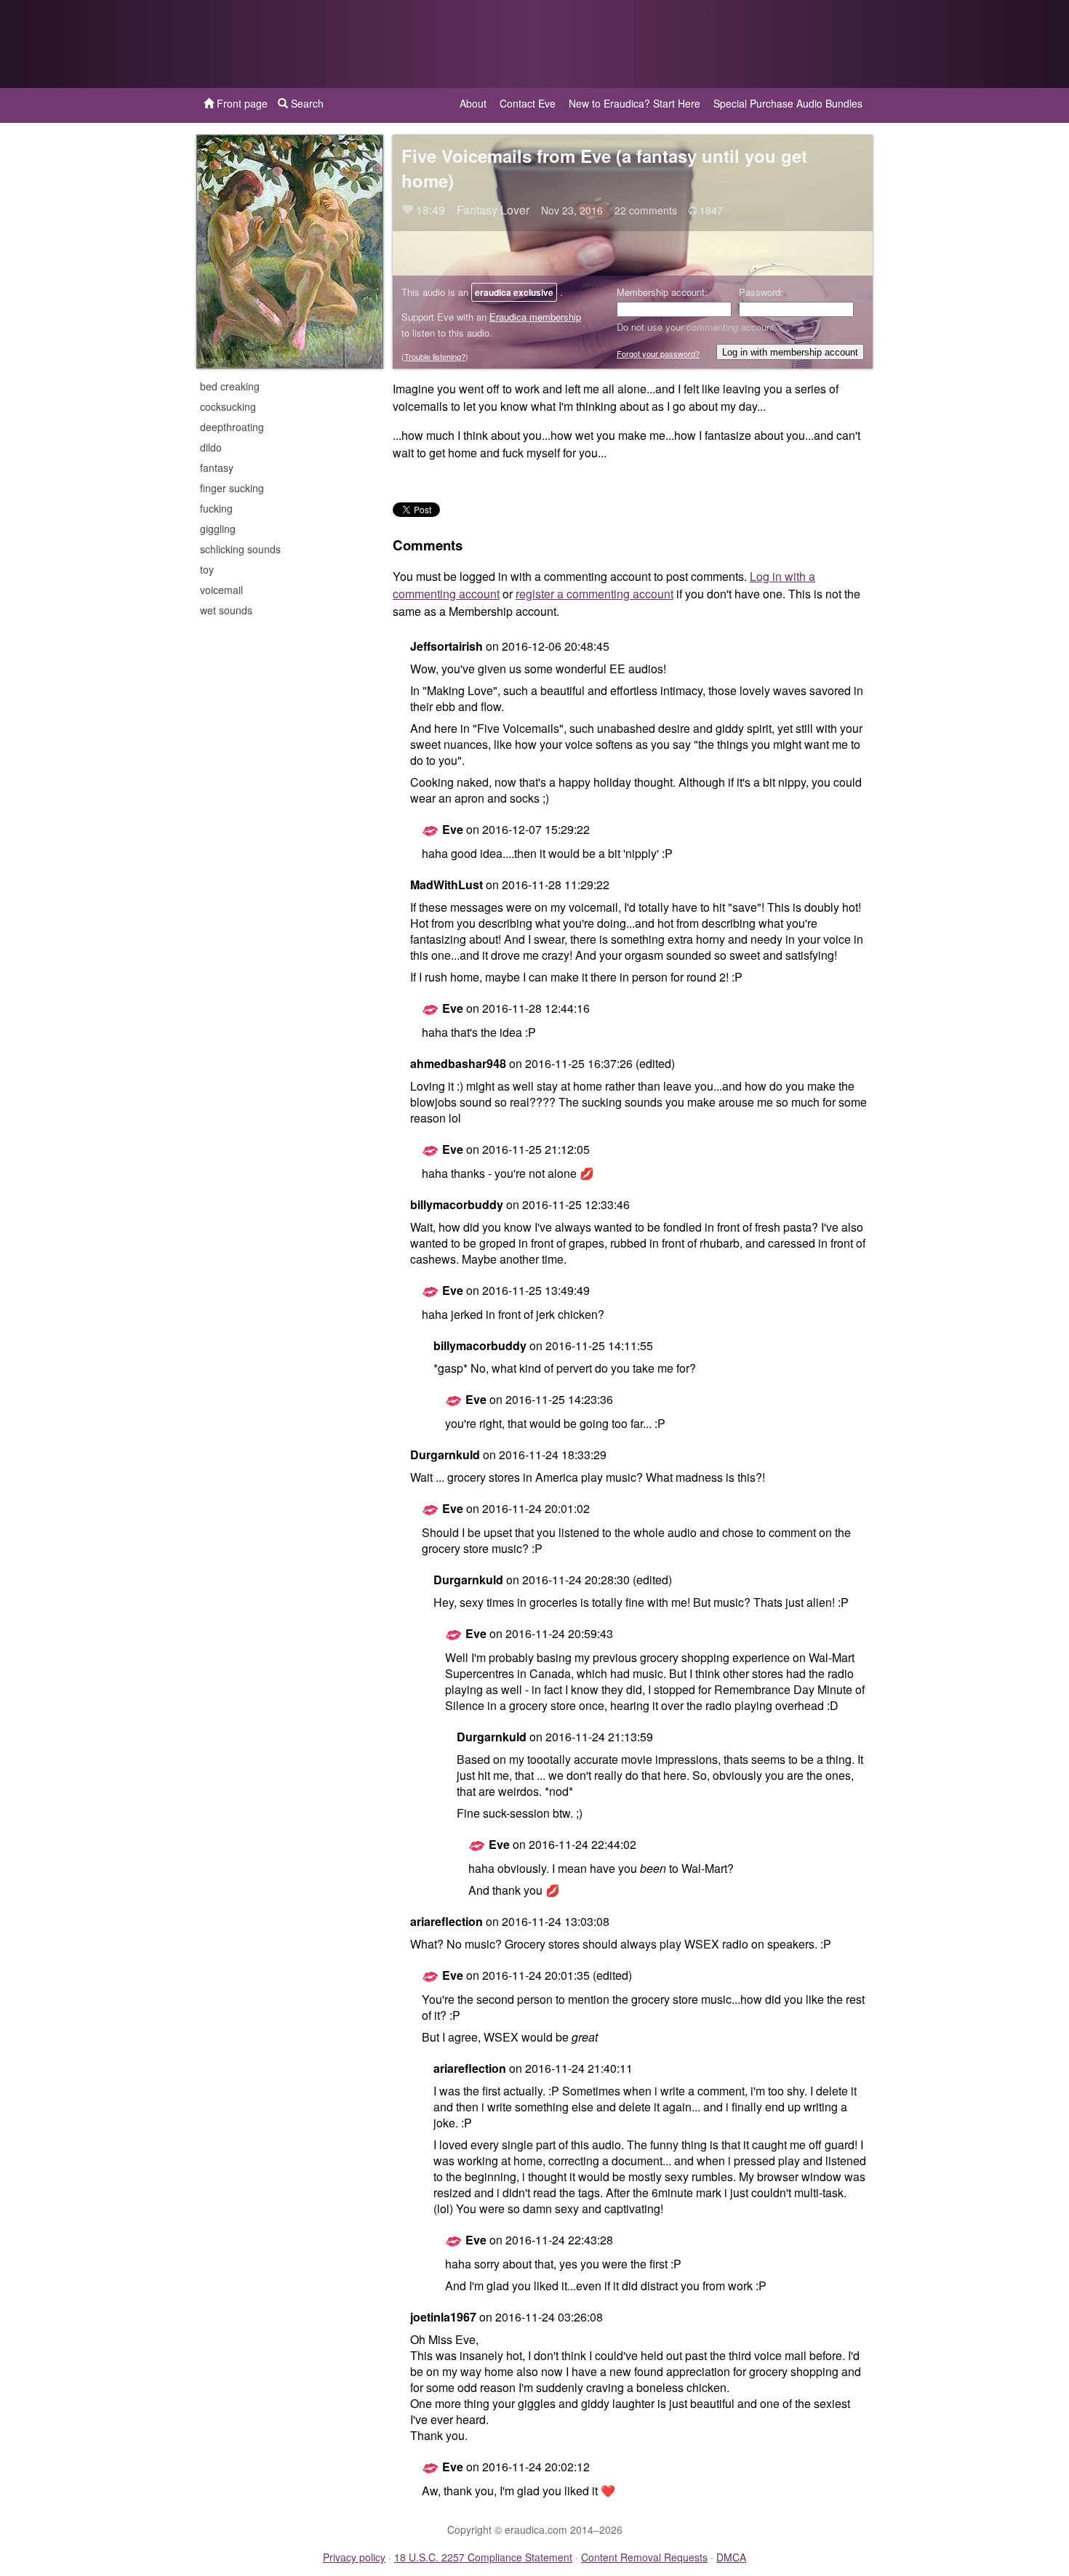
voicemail (221, 590)
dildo (211, 447)
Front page (241, 103)
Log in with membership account (790, 352)
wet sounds (226, 610)
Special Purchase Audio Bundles (788, 103)
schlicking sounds (240, 549)
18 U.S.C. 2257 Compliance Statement (483, 2557)
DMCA (731, 2557)
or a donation (798, 44)
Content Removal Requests (644, 2557)
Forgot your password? (658, 353)
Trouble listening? (435, 356)
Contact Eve (528, 103)
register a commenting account (594, 594)
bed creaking (230, 386)
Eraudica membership (535, 317)
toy (207, 569)
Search (306, 103)
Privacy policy (354, 2557)
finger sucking (232, 488)
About (473, 103)
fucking (216, 508)
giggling (218, 529)
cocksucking (228, 406)
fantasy (217, 468)
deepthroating (232, 427)
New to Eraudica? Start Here (634, 103)
